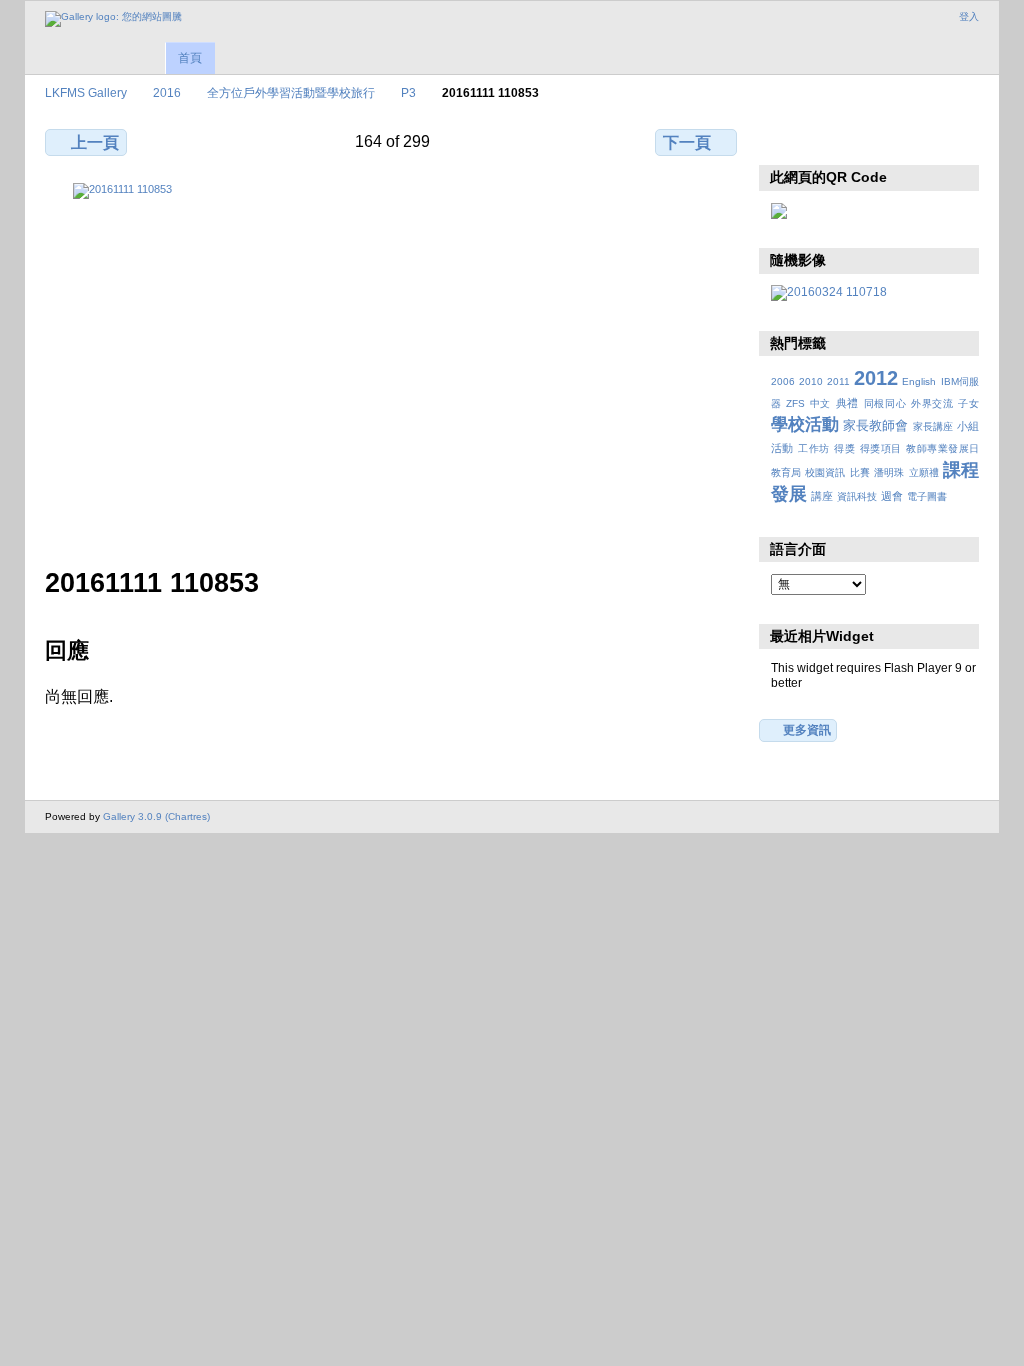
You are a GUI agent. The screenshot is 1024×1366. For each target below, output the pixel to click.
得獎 (844, 448)
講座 (822, 496)
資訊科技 (857, 496)
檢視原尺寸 (781, 140)
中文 (820, 403)
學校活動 (805, 424)
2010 (811, 381)
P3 (408, 92)
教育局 (786, 472)
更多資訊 (807, 729)
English (919, 381)
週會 (892, 496)
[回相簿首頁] (113, 19)
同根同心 (885, 403)
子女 (968, 403)
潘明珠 (889, 472)
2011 (838, 381)
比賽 (860, 472)
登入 (969, 16)
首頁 (190, 58)
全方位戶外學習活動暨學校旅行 (291, 92)
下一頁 (687, 142)
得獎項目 (881, 448)
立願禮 (924, 472)
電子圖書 (927, 496)
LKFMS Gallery (86, 92)
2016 (167, 92)
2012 (876, 378)
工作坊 (813, 448)
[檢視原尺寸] (393, 363)
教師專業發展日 (942, 448)
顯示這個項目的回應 (824, 140)
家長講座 (933, 426)
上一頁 (95, 142)
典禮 (847, 403)
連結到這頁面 (910, 140)
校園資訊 (825, 472)
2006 (783, 381)
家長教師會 (875, 426)
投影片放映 (867, 140)
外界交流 (932, 403)
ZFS (795, 403)
